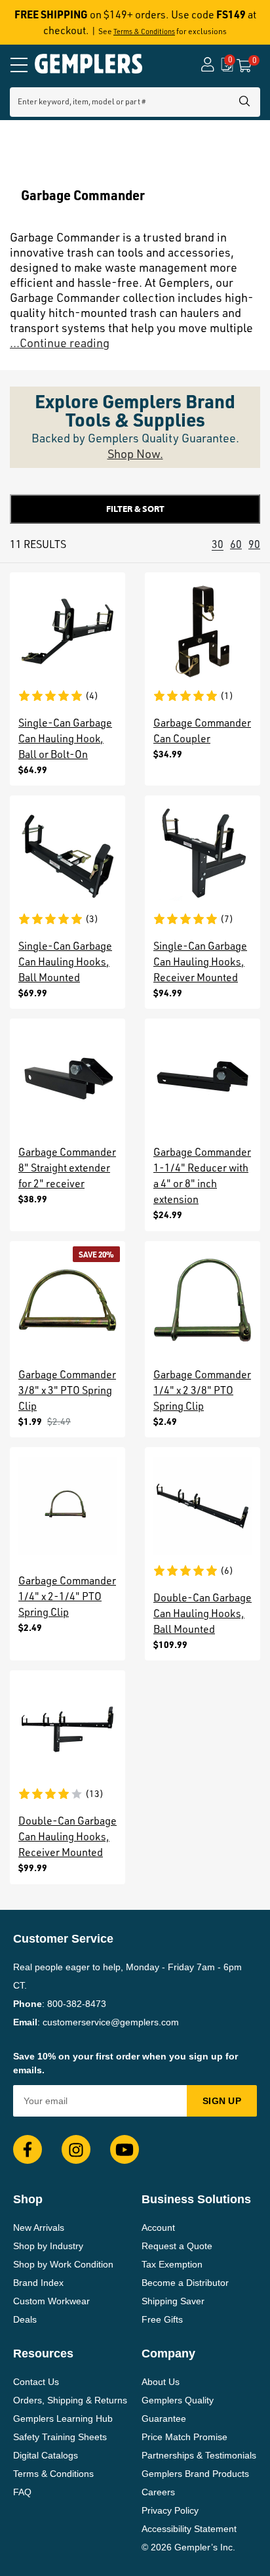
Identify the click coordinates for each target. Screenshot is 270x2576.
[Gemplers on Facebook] (28, 2149)
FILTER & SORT (135, 509)
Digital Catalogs (46, 2455)
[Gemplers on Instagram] (76, 2149)
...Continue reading (60, 343)
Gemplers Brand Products (195, 2474)
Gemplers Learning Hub (63, 2418)
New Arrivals (39, 2228)
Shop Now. (135, 454)
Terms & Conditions (144, 32)
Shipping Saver (173, 2301)
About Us (161, 2382)
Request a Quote (177, 2246)
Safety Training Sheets (60, 2437)
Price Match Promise (184, 2437)
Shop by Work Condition (63, 2264)
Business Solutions (196, 2199)
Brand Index (38, 2283)
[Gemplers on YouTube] (125, 2149)
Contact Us (36, 2382)
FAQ (22, 2492)
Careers (158, 2492)
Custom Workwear (51, 2301)
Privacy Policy (170, 2510)
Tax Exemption (172, 2264)
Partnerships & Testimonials (199, 2455)
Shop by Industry (48, 2246)
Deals (25, 2319)
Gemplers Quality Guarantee (178, 2409)
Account (158, 2228)
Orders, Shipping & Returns (70, 2400)
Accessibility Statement (189, 2529)
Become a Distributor (185, 2283)
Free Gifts (162, 2319)
